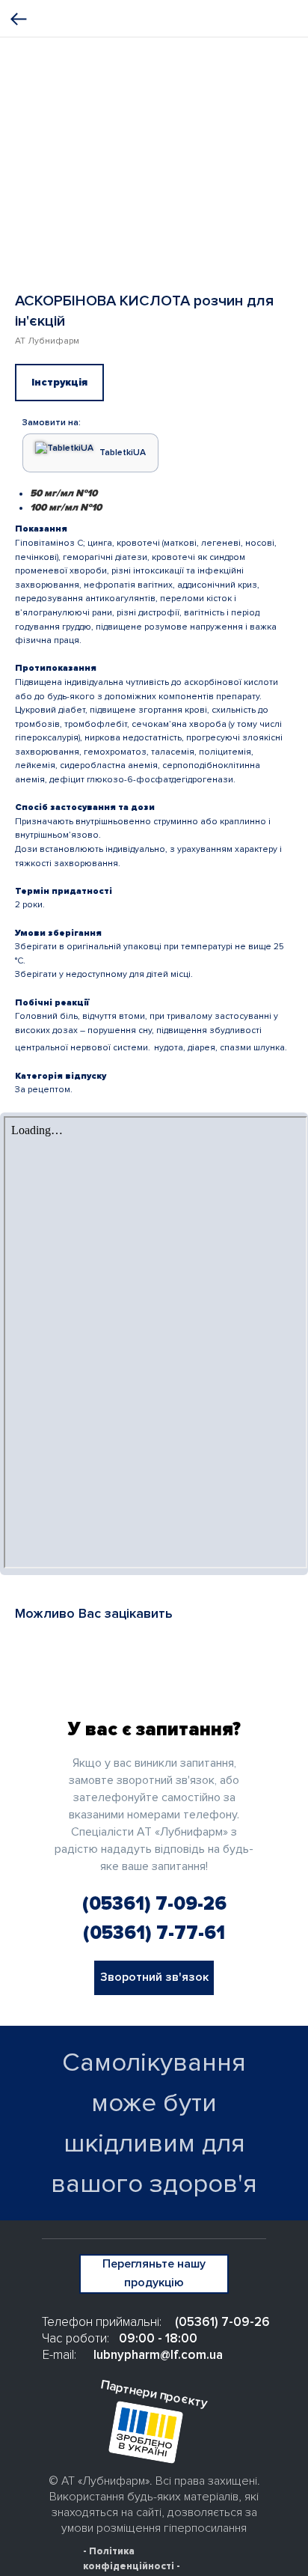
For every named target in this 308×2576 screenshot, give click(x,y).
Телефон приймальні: (102, 2322)
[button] (154, 1978)
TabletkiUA (123, 453)
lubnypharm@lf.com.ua (158, 2355)
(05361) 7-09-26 (154, 1904)
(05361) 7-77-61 (154, 1933)
